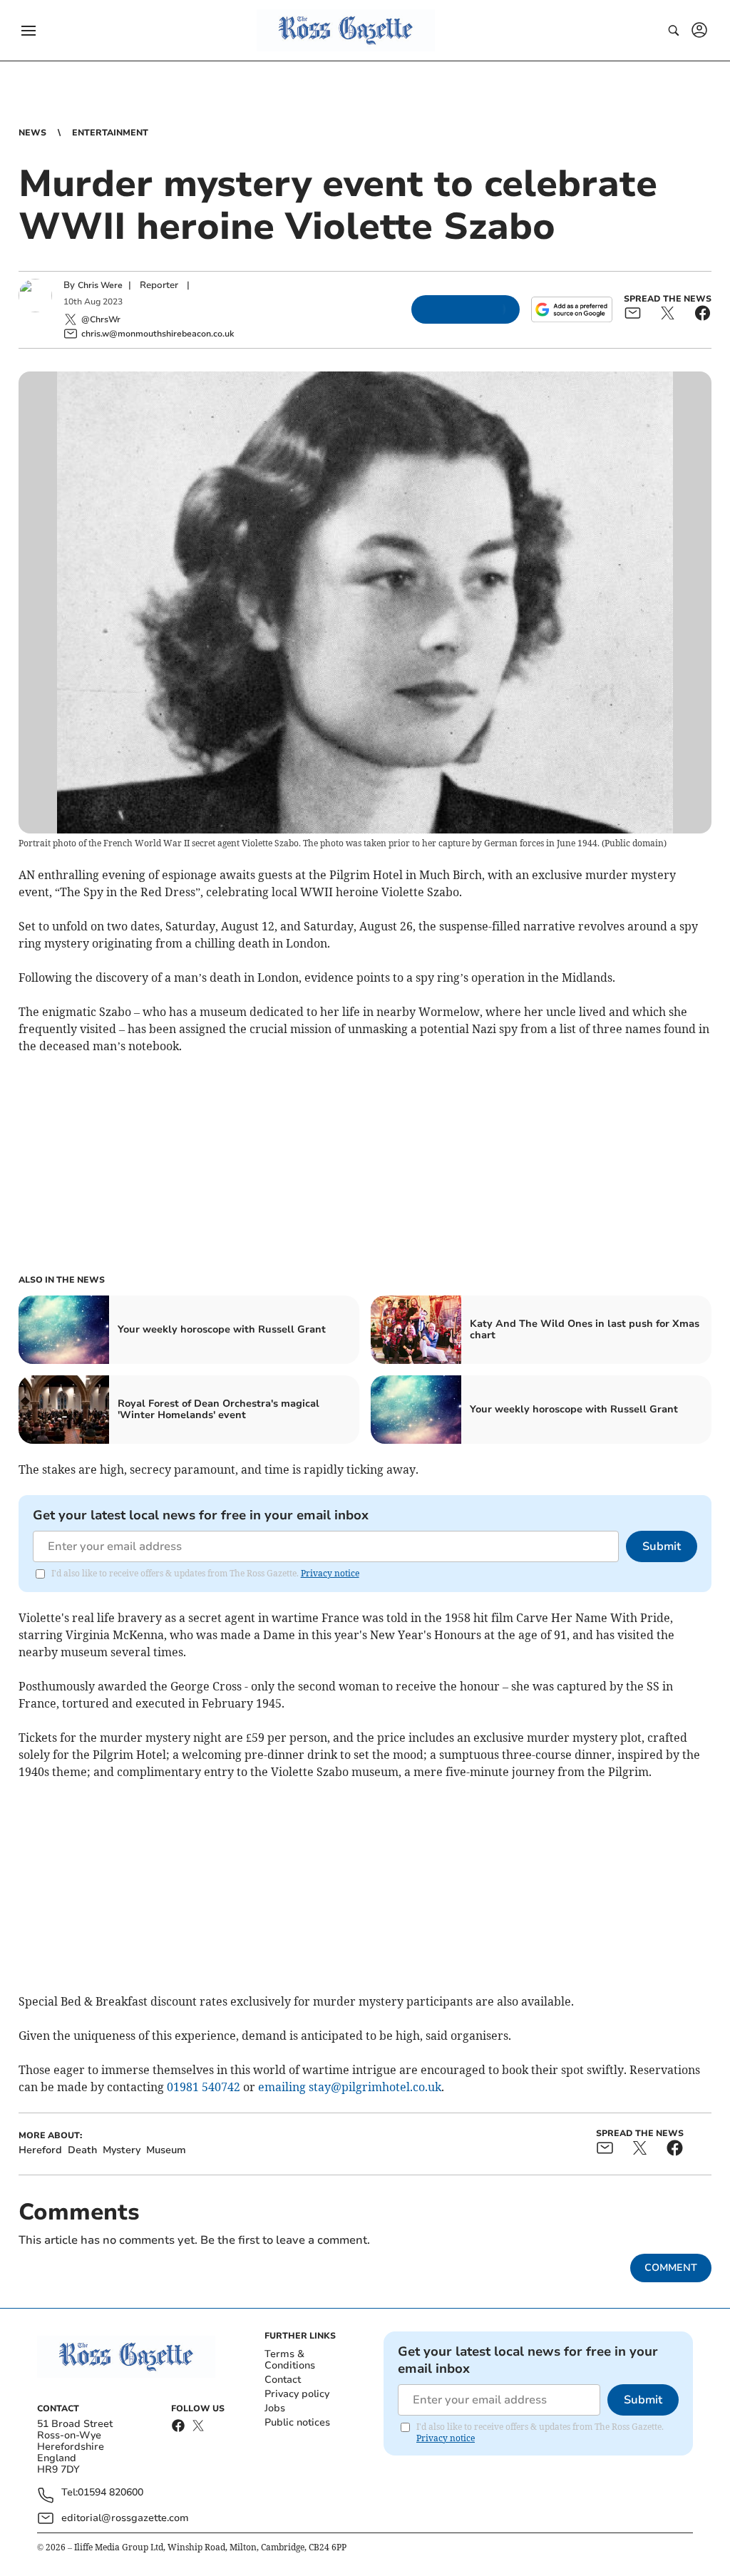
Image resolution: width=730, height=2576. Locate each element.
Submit (662, 1546)
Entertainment (110, 133)
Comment (671, 2268)
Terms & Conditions (290, 2360)
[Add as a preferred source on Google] (572, 309)
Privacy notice (330, 1573)
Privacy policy (297, 2394)
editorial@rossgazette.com (125, 2518)
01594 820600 (110, 2493)
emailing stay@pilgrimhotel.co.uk (350, 2087)
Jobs (275, 2408)
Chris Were (100, 285)
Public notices (297, 2422)
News (32, 133)
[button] (29, 31)
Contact (283, 2380)
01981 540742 (204, 2087)
